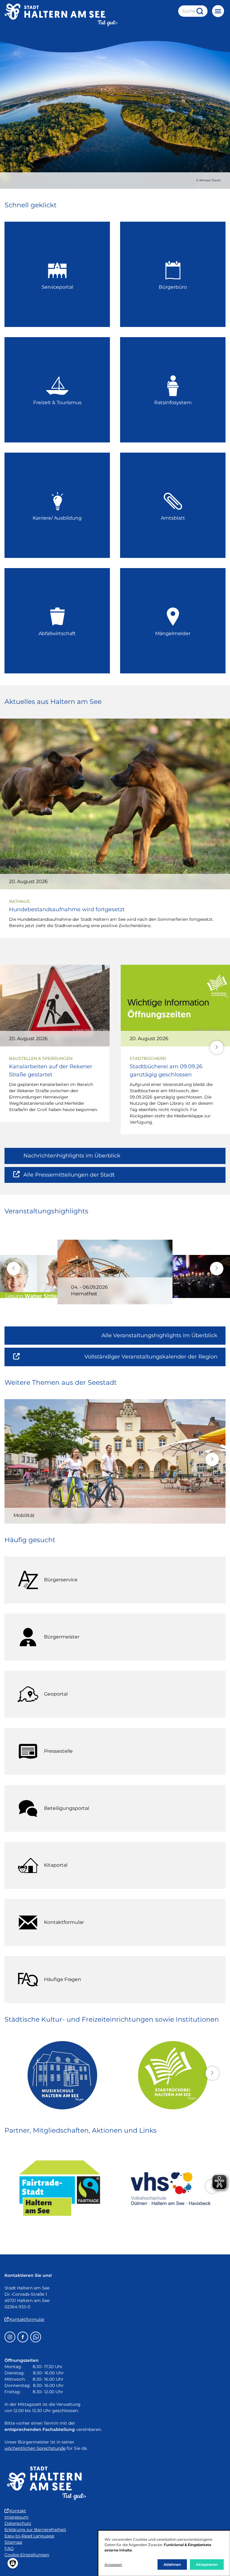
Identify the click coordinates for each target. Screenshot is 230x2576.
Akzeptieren (207, 2564)
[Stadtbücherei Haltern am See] (170, 2075)
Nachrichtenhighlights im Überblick (72, 1156)
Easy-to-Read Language (29, 2536)
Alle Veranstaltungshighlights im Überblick (159, 1335)
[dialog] (164, 2553)
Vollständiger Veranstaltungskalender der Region (155, 1359)
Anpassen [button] (113, 2564)
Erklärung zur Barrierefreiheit (35, 2530)
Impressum (16, 2517)
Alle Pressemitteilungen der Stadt (69, 1177)
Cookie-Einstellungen (27, 2555)
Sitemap (13, 2542)
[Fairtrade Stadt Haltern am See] (60, 2188)
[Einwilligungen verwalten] (13, 2563)
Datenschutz (18, 2523)
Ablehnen (172, 2564)
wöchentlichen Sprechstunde (35, 2448)
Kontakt (18, 2511)
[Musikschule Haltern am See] (60, 2075)
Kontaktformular (27, 2319)
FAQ (9, 2548)
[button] (217, 1047)
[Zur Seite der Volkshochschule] (170, 2188)
